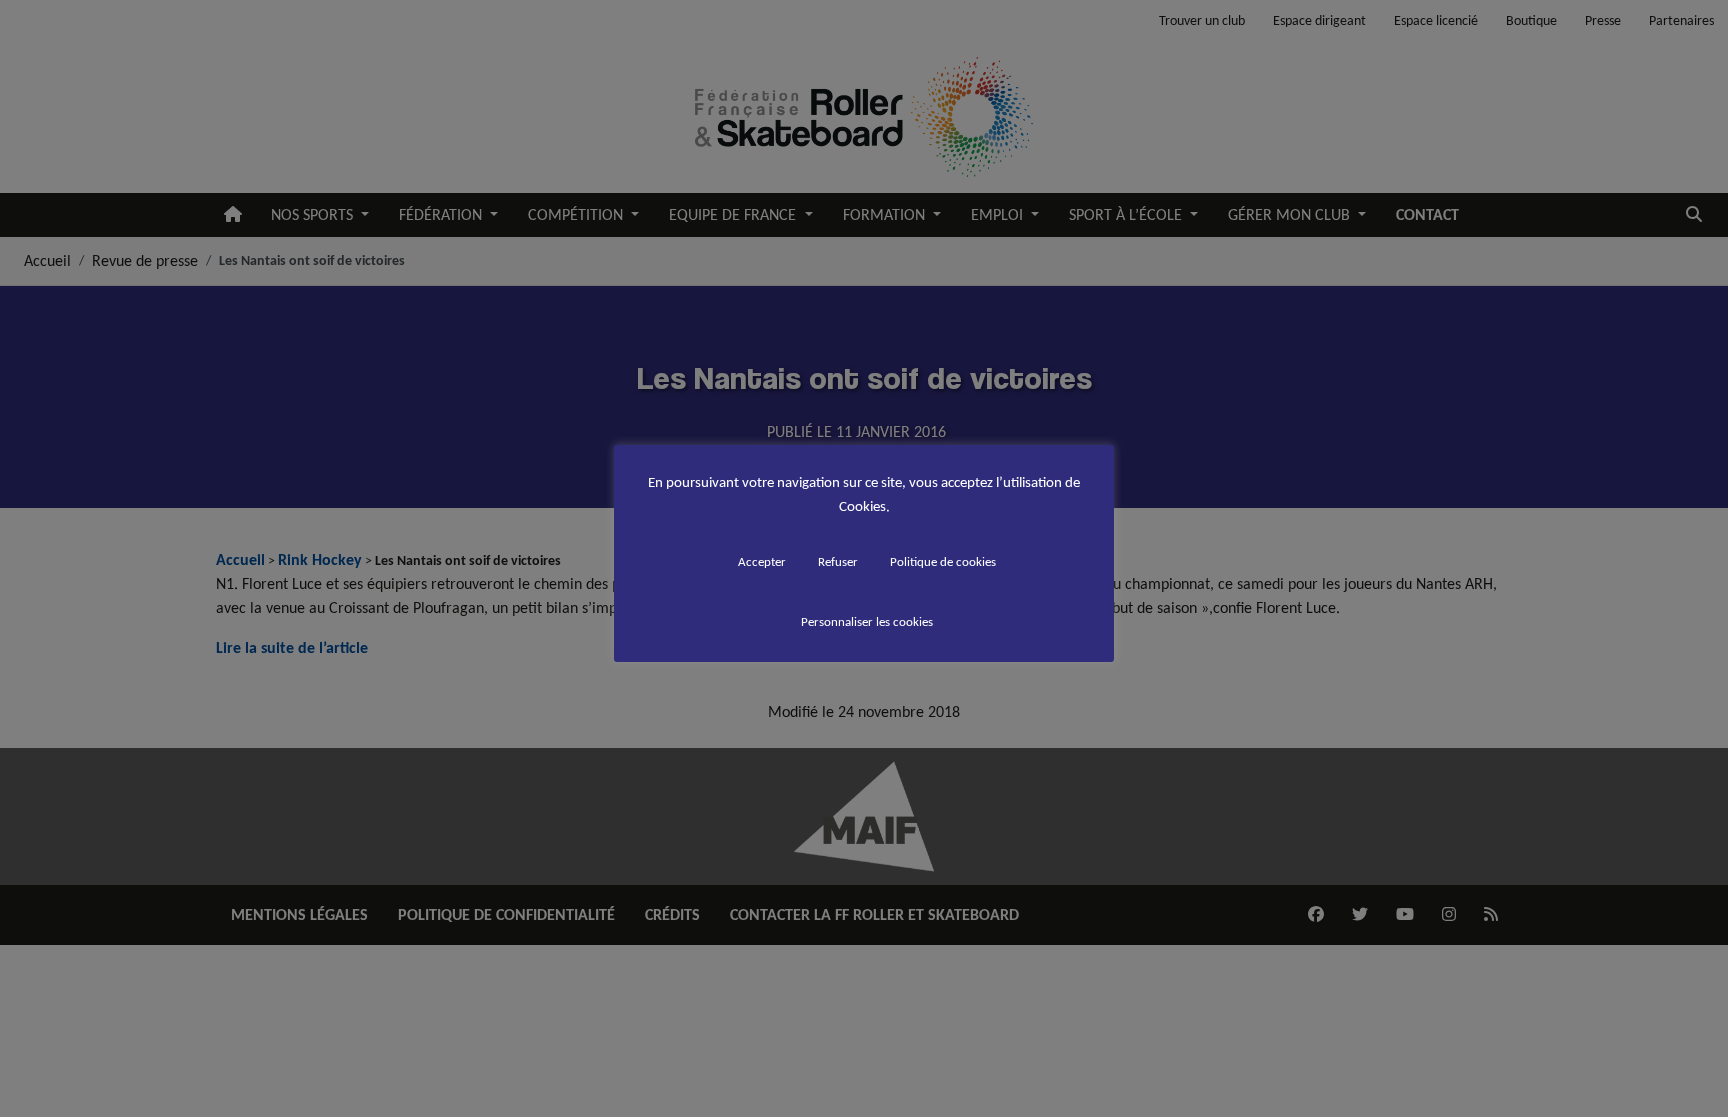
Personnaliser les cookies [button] (867, 621)
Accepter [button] (762, 561)
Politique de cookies (943, 561)
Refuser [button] (838, 561)
